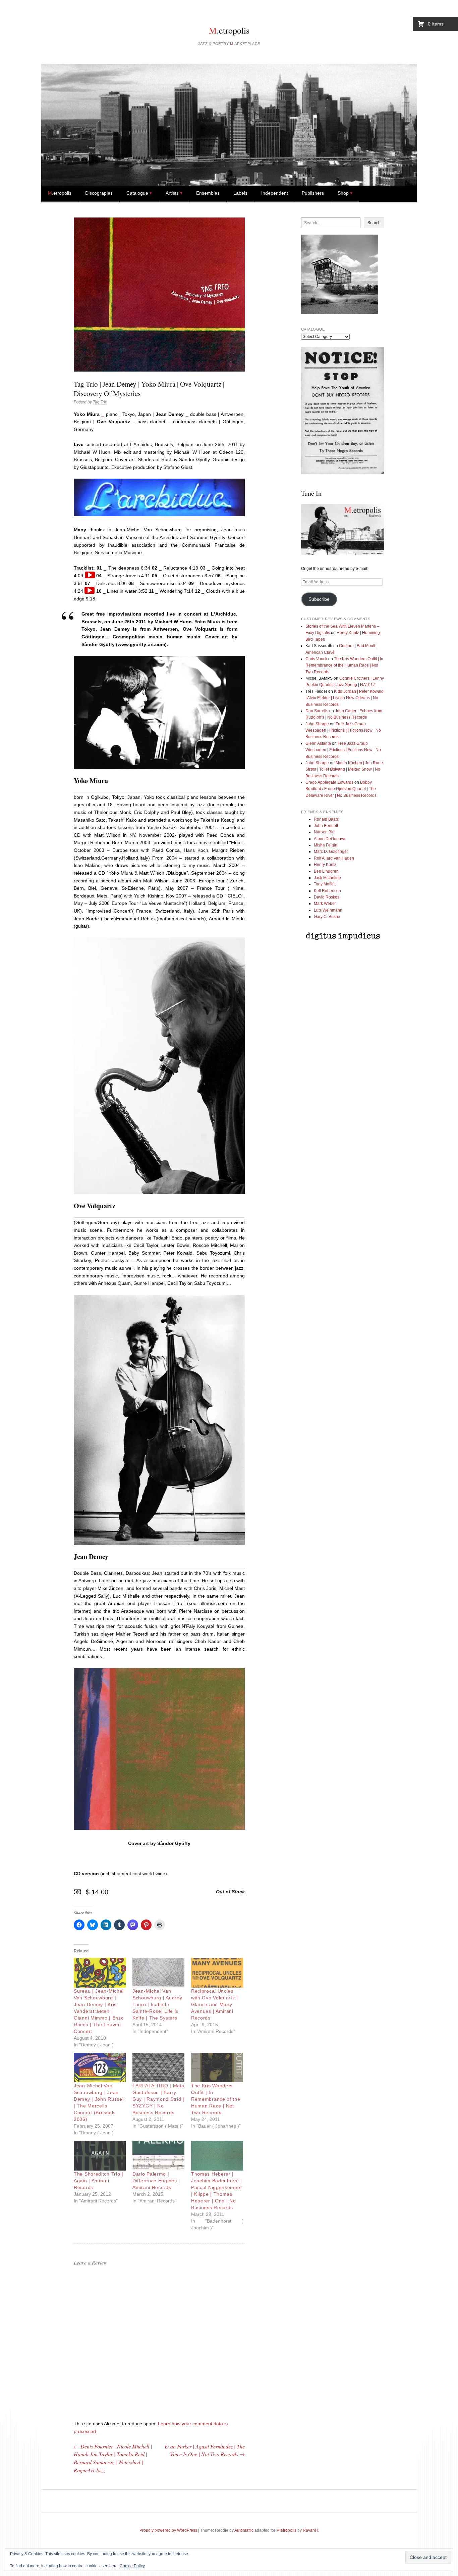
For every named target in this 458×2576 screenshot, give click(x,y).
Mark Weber (325, 904)
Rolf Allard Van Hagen (334, 858)
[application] (90, 575)
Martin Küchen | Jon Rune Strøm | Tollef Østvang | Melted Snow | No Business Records (344, 769)
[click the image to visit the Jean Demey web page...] (159, 1543)
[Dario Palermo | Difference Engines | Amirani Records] (158, 2156)
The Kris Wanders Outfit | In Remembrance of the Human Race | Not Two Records (216, 2099)
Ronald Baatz (326, 819)
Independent (275, 193)
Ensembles (208, 193)
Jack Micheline (327, 878)
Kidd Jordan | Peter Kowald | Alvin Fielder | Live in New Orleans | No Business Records (345, 698)
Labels (240, 193)
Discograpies (99, 193)
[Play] (90, 575)
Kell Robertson (327, 891)
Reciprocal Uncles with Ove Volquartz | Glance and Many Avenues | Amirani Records (215, 2004)
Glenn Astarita (318, 743)
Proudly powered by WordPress (168, 2530)
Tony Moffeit (325, 884)
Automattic (244, 2530)
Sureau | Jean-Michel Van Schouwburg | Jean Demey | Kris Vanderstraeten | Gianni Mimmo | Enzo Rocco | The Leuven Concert (99, 2011)
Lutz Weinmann (328, 910)
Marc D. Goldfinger (331, 852)
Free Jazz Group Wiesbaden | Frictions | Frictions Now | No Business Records (343, 731)
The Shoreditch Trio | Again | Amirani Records (99, 2181)
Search (374, 223)
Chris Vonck (316, 659)
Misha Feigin (326, 845)
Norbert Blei (325, 832)
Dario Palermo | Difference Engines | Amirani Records (156, 2181)
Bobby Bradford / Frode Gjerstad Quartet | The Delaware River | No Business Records (341, 789)
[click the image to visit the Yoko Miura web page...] (159, 767)
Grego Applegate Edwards (329, 782)
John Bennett (326, 826)
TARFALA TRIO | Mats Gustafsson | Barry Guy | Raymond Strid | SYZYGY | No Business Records (158, 2099)
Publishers (313, 193)
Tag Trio (100, 402)
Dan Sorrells (317, 711)
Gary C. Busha (327, 917)
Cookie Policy (132, 2566)
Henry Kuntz (325, 865)
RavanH (310, 2530)
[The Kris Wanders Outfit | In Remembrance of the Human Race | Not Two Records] (217, 2068)
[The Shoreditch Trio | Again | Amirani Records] (100, 2156)
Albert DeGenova (330, 839)
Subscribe (319, 599)
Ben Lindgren (326, 871)
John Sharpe (317, 724)
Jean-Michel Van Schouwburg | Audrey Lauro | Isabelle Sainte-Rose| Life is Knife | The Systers (157, 2004)
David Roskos (327, 897)
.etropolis (229, 30)
